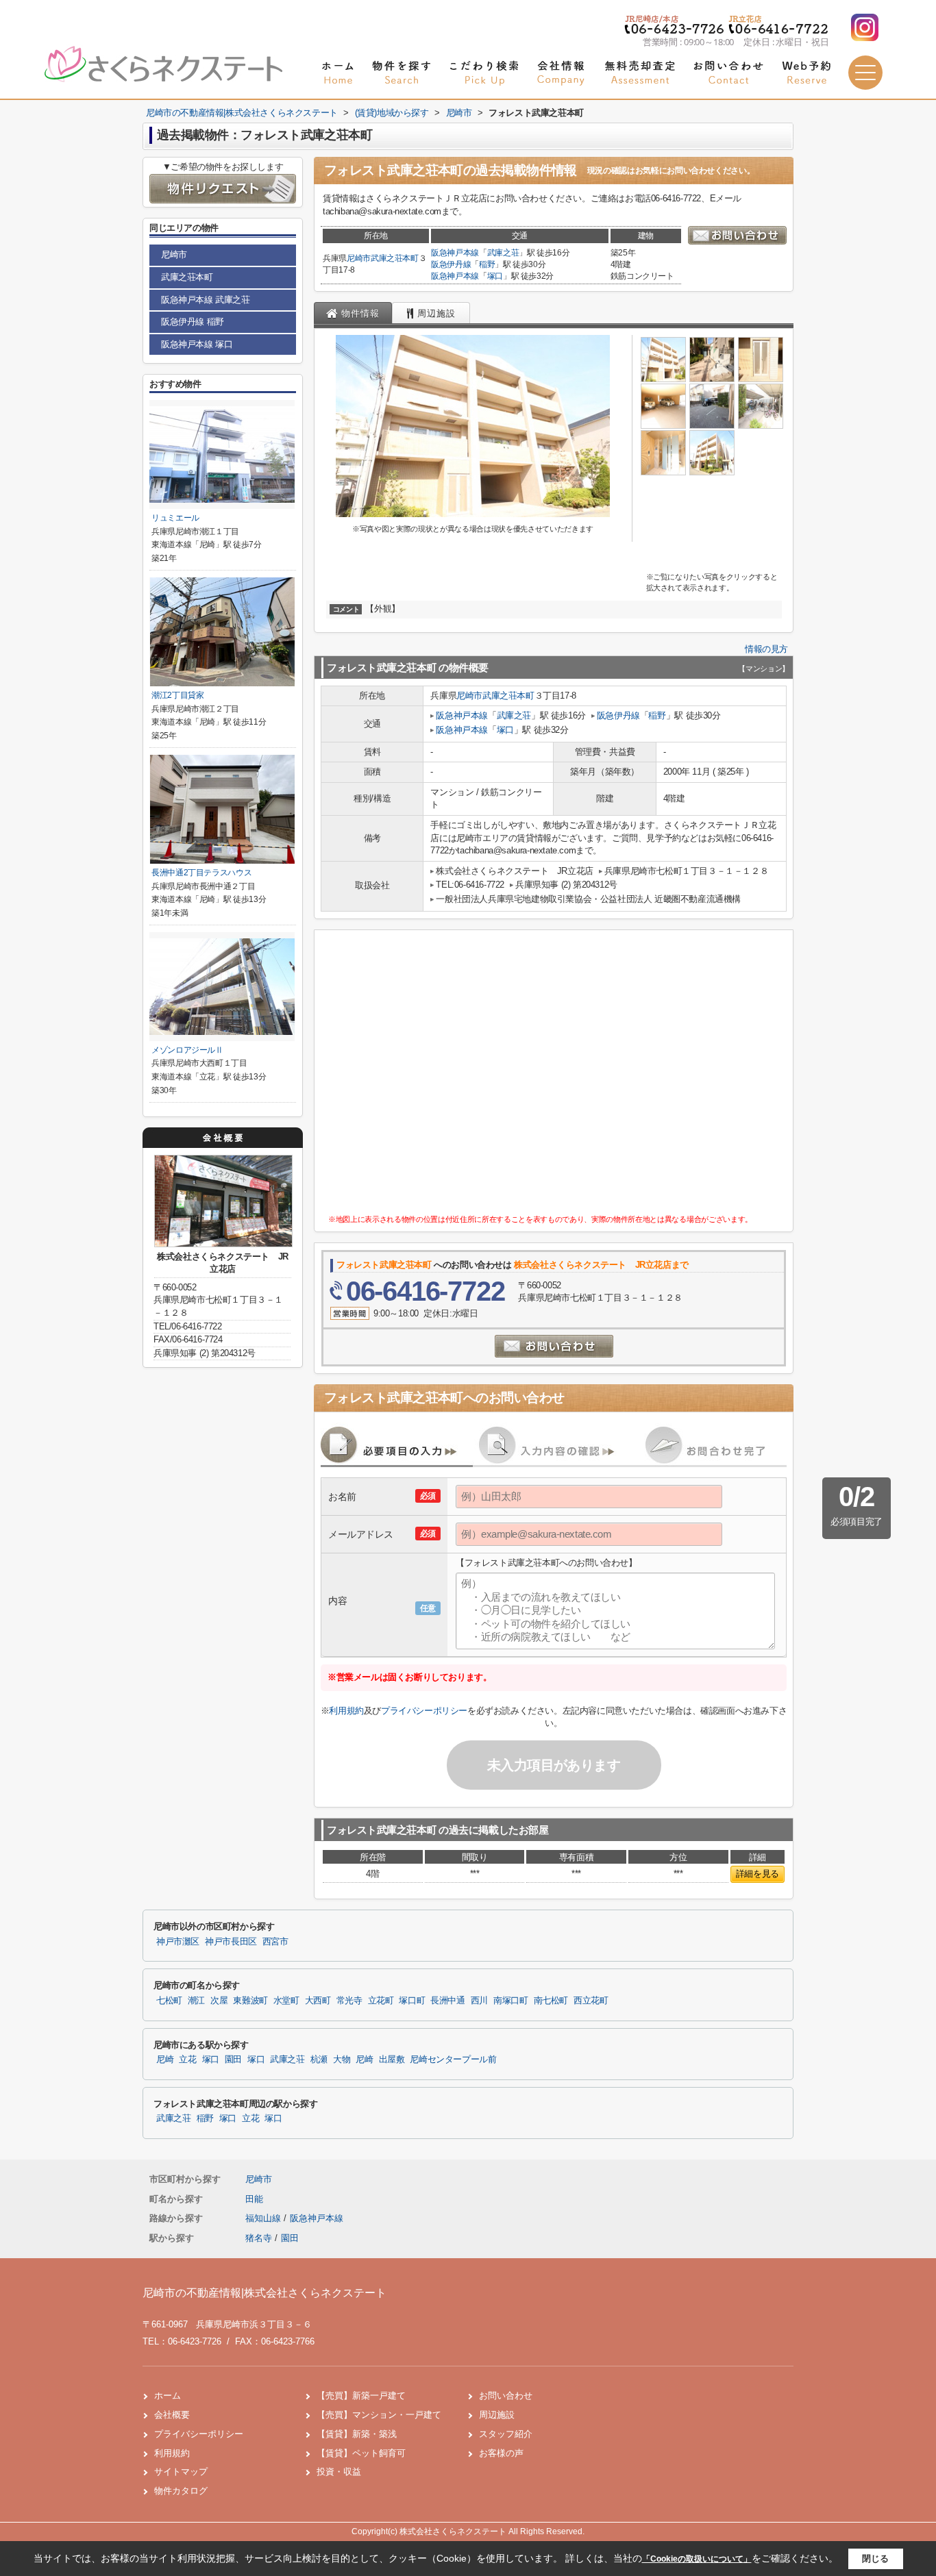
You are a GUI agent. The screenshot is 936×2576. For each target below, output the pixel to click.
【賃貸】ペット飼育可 (361, 2453)
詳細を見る (758, 1874)
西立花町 (591, 2001)
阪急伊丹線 (451, 264)
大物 (342, 2060)
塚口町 (412, 2001)
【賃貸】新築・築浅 (357, 2434)
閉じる (875, 2559)
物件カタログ (181, 2491)
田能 (254, 2199)
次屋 (219, 2001)
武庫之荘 (503, 253)
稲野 (487, 264)
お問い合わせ (506, 2396)
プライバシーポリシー (424, 1711)
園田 (233, 2060)
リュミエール (175, 518)
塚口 (495, 276)
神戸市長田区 (231, 1942)
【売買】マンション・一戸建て (379, 2415)
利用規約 (346, 1711)
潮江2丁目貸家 (178, 695)
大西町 (318, 2001)
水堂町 (286, 2001)
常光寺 (349, 2001)
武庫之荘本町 (395, 258)
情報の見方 (766, 649)
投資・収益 (339, 2472)
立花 (187, 2060)
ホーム (168, 2396)
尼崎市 (359, 258)
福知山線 (264, 2218)
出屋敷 (392, 2060)
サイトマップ (181, 2472)
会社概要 (172, 2415)
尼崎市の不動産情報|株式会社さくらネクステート (264, 2293)
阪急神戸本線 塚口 (197, 344)
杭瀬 (319, 2060)
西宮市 (275, 1942)
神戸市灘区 (178, 1942)
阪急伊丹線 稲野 (193, 322)
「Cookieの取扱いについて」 (697, 2559)
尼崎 (165, 2060)
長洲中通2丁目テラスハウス (201, 873)
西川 (479, 2001)
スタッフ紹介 (506, 2434)
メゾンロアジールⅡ (187, 1050)
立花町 (381, 2001)
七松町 (169, 2001)
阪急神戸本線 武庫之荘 (206, 300)
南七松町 (551, 2001)
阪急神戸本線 (455, 253)
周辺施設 (497, 2415)
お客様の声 (501, 2453)
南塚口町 (511, 2001)
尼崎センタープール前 (453, 2060)
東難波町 (250, 2001)
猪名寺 (259, 2238)
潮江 (196, 2001)
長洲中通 (448, 2001)
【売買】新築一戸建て (361, 2396)
